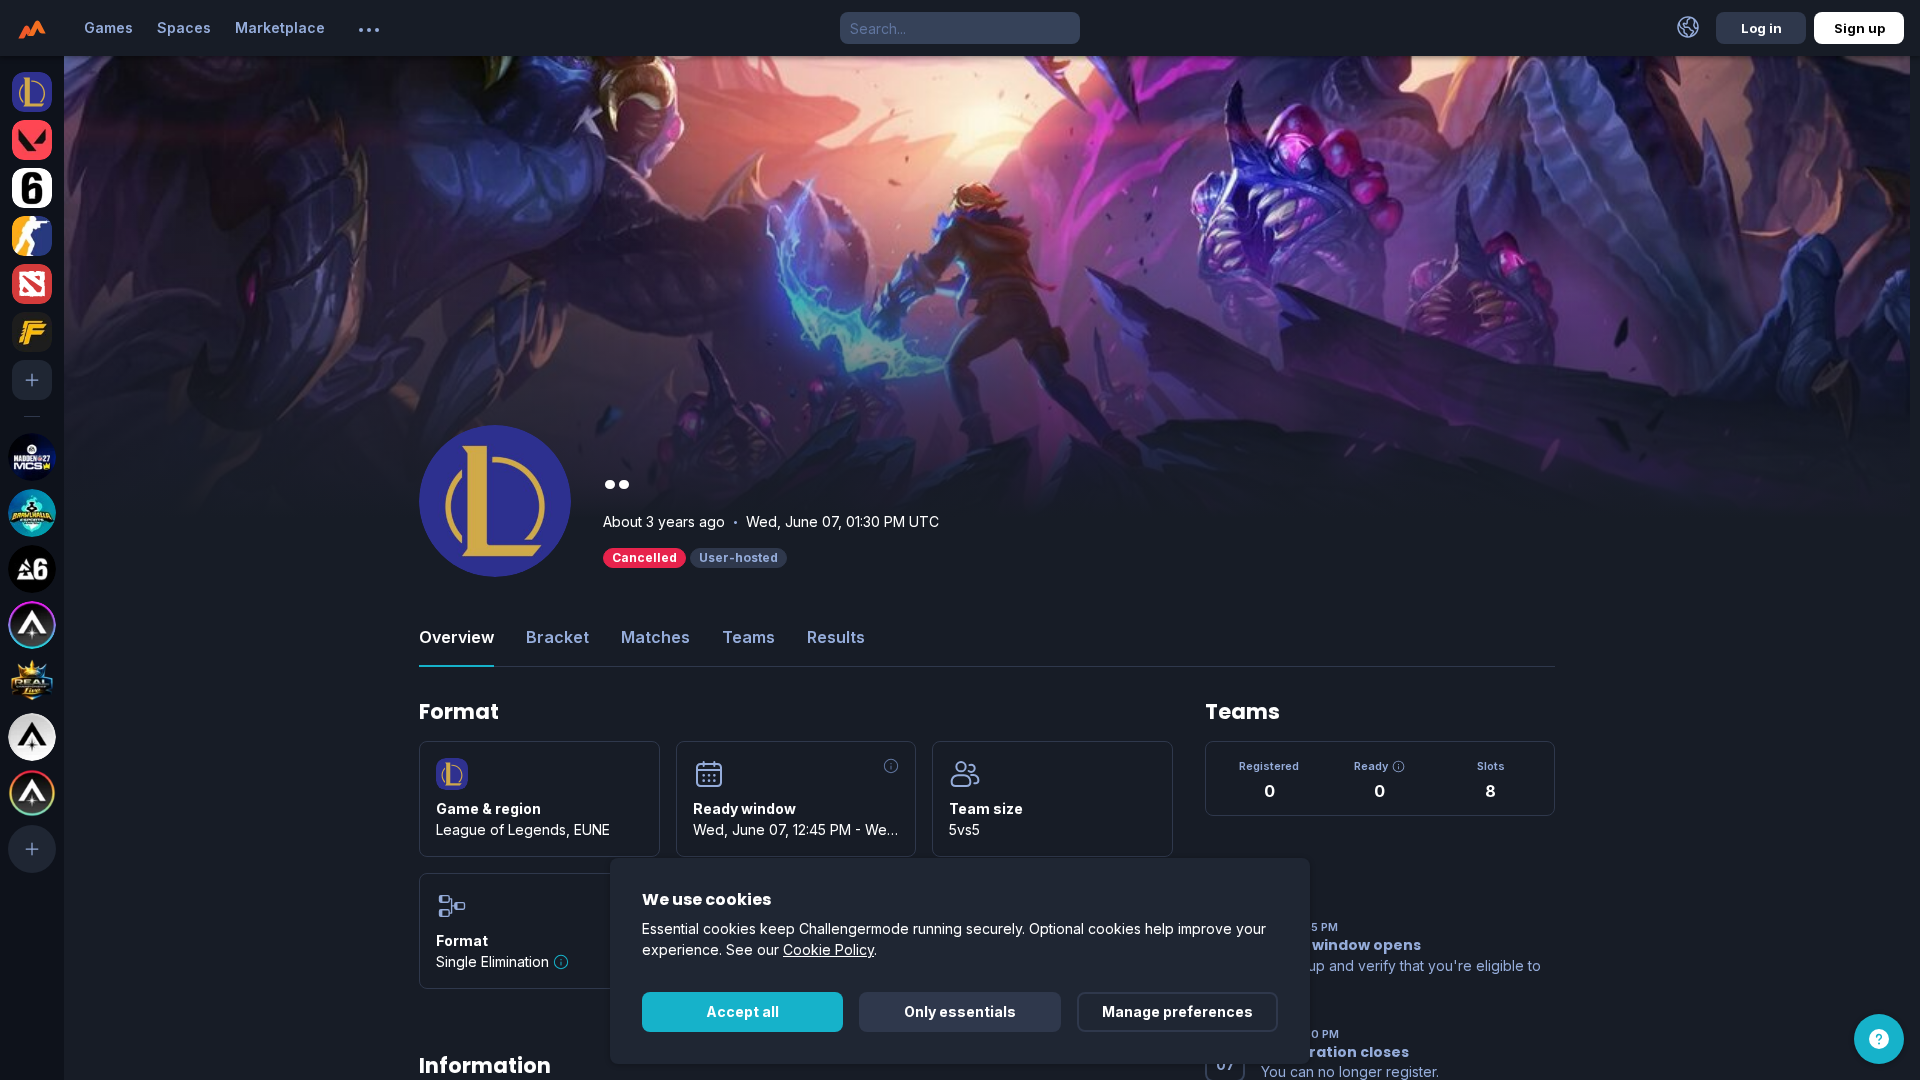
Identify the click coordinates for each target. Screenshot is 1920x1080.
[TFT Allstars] (32, 793)
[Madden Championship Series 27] (32, 457)
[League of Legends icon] (452, 774)
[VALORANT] (32, 140)
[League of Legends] (32, 92)
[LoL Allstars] (32, 625)
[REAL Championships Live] (32, 681)
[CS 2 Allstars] (32, 737)
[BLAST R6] (32, 569)
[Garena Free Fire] (32, 332)
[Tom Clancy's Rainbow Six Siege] (32, 188)
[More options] (369, 30)
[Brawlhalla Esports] (32, 513)
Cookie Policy (828, 949)
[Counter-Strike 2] (32, 236)
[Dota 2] (32, 284)
